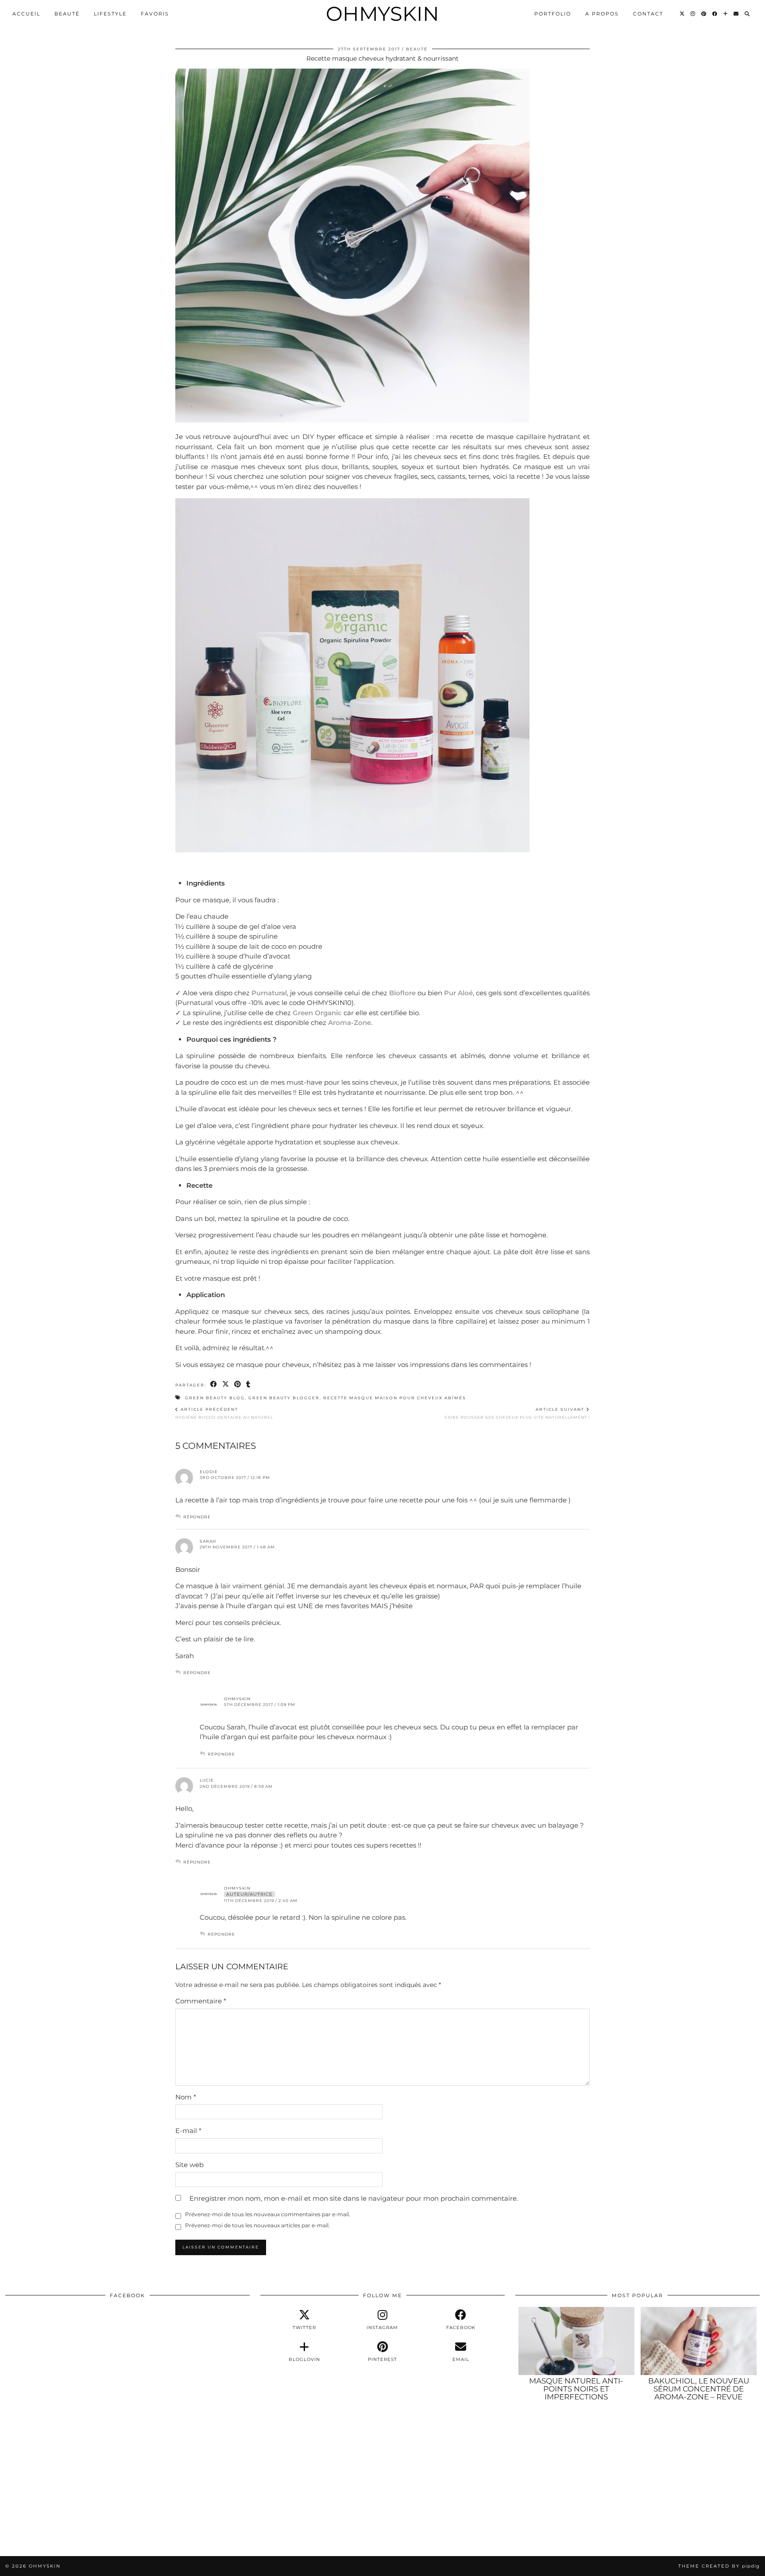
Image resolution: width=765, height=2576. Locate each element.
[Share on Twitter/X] (226, 1384)
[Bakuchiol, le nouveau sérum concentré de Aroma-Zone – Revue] (699, 2341)
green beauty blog (215, 1398)
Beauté (67, 14)
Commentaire (201, 2001)
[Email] (736, 14)
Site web (189, 2165)
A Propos (602, 14)
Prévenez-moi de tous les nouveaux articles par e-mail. (257, 2225)
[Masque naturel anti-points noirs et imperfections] (576, 2341)
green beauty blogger (284, 1398)
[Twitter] (682, 14)
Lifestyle (110, 14)
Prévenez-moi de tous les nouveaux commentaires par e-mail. (268, 2214)
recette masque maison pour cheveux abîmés (395, 1398)
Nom (186, 2097)
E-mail (188, 2131)
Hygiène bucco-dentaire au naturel (224, 1413)
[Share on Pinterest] (238, 1384)
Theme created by (719, 2566)
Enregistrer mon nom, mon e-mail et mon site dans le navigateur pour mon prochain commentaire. (354, 2198)
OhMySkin (382, 13)
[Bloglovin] (726, 14)
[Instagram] (693, 14)
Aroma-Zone (350, 1022)
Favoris (155, 14)
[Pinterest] (704, 14)
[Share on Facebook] (214, 1384)
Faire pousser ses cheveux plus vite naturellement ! (517, 1413)
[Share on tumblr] (249, 1384)
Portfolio (553, 14)
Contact (648, 14)
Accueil (26, 14)
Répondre (197, 1517)
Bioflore (402, 993)
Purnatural (269, 993)
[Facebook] (715, 14)
